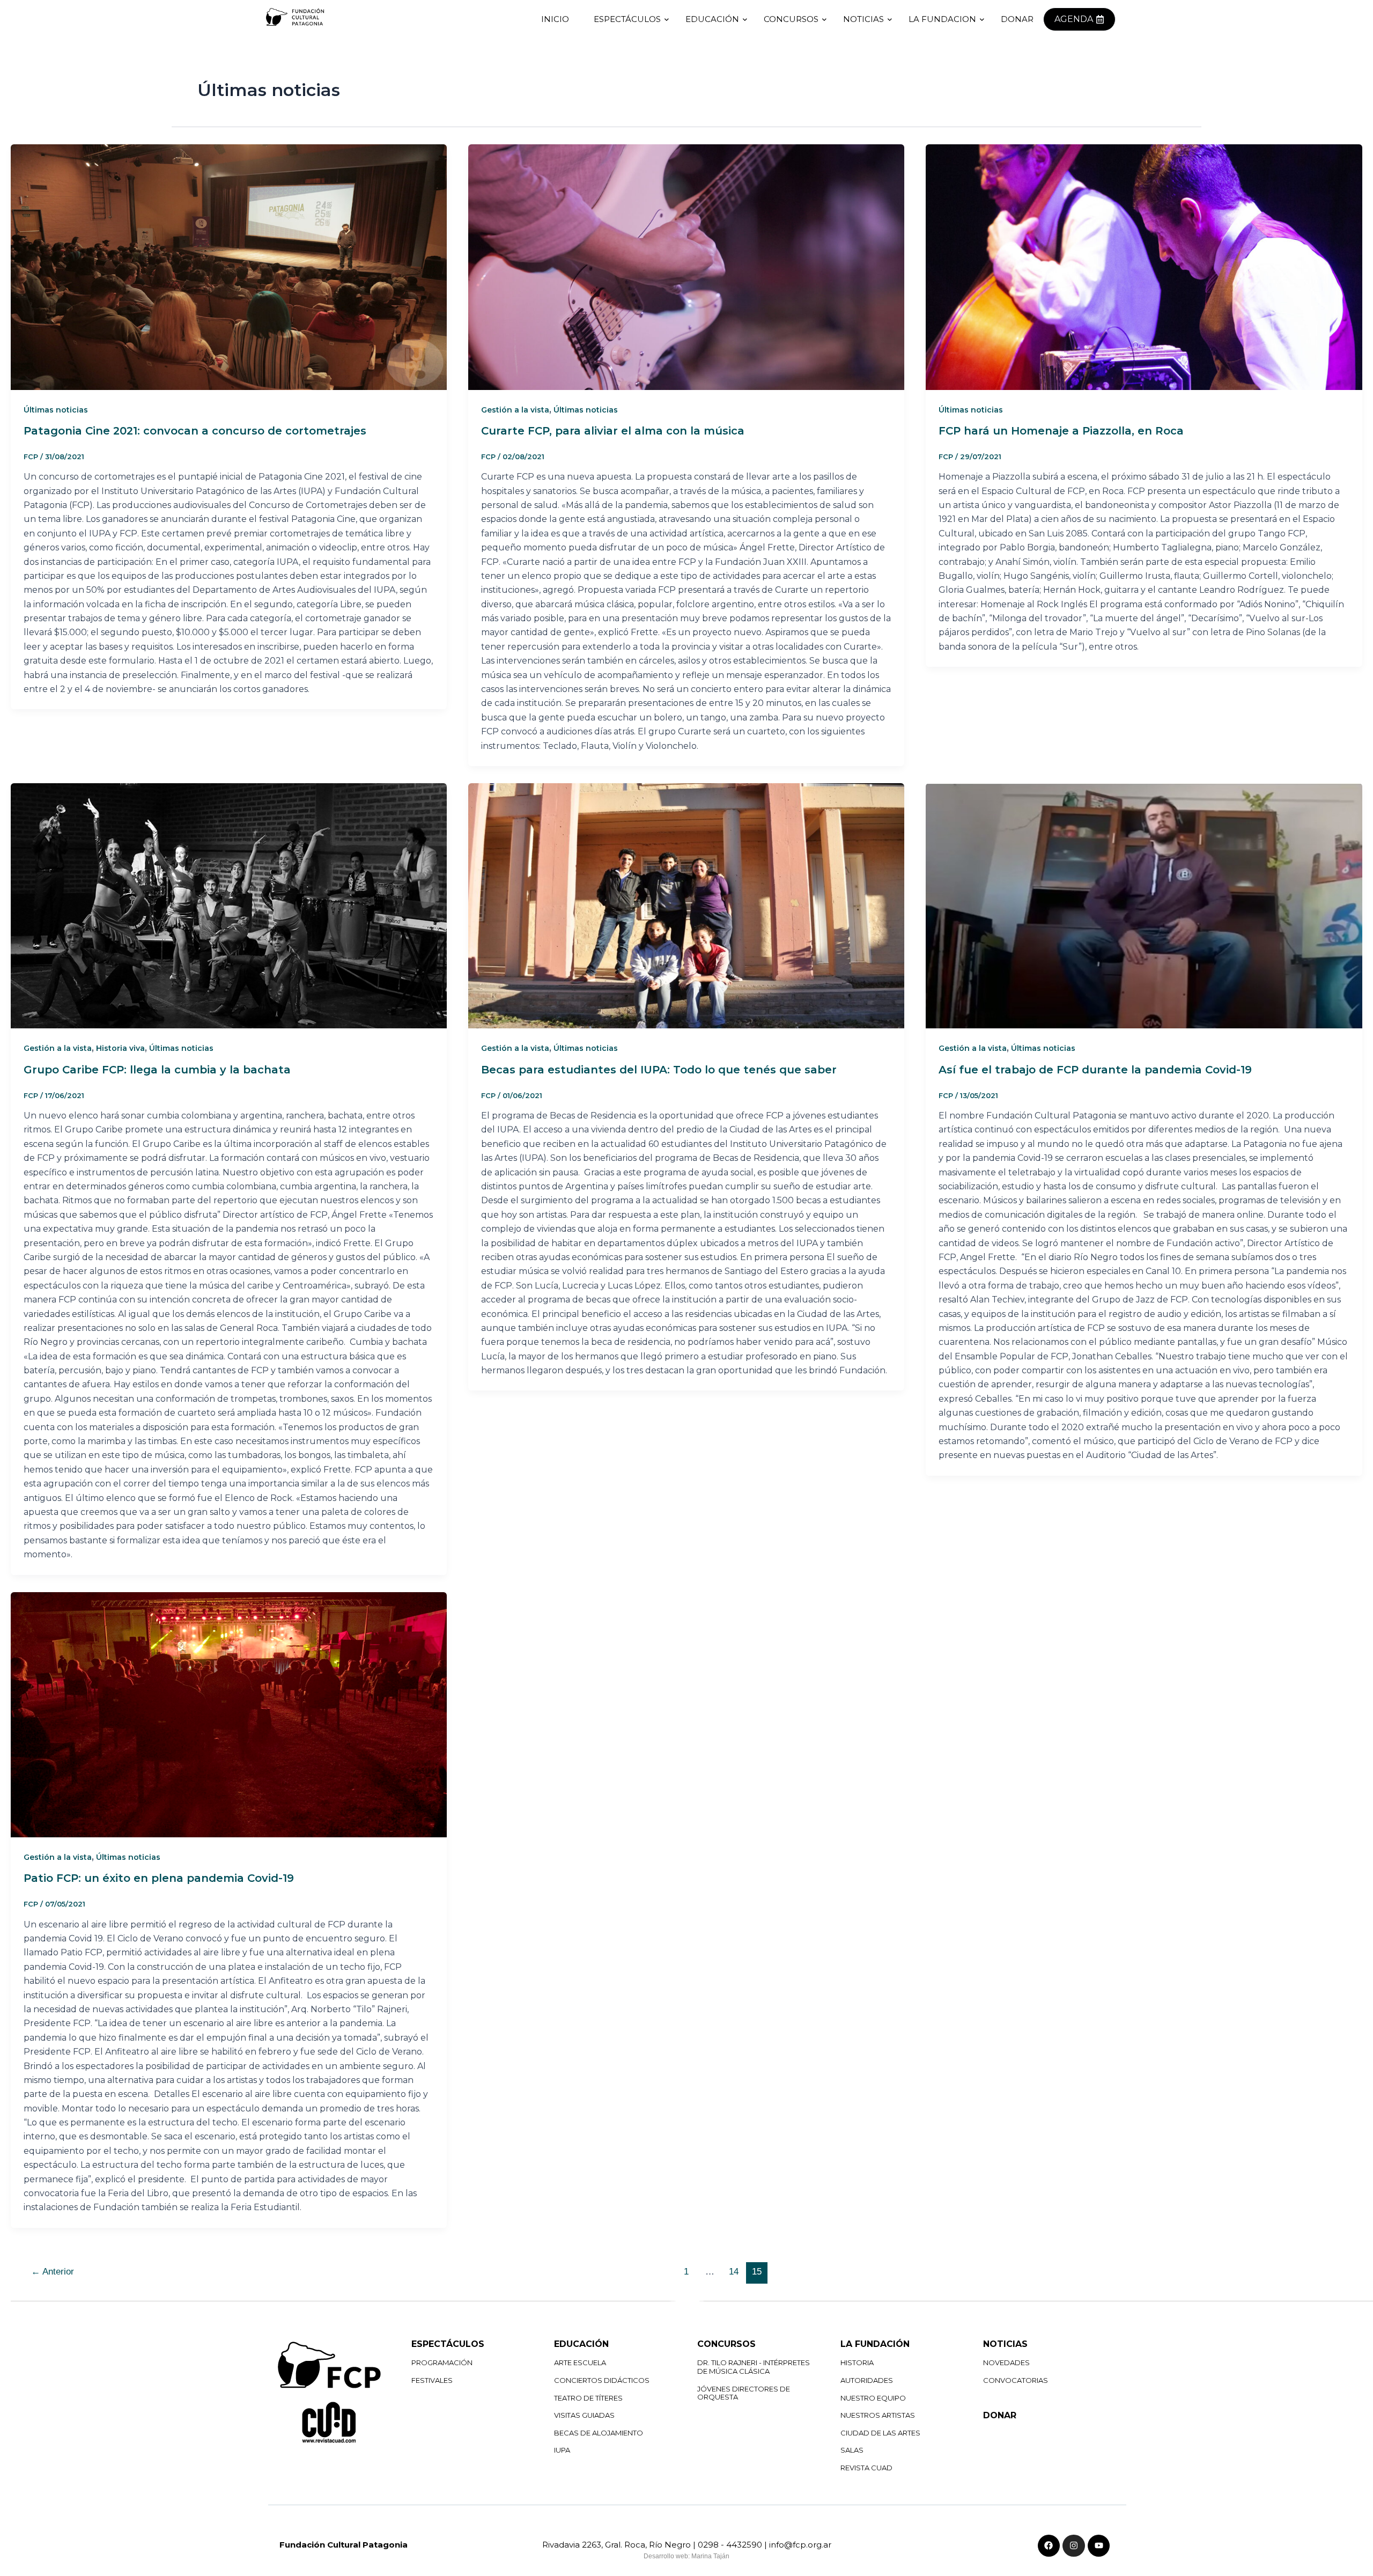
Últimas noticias (56, 410)
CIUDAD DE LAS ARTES (880, 2433)
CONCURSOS (791, 19)
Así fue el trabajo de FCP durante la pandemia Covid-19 (1095, 1070)
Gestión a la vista (515, 410)
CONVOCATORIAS (1016, 2380)
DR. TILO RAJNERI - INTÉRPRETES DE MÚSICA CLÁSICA (754, 2367)
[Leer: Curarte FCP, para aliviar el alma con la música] (686, 267)
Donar (1017, 19)
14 (734, 2272)
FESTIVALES (432, 2380)
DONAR (1000, 2415)
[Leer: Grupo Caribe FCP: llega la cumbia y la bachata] (229, 906)
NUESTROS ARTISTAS (878, 2415)
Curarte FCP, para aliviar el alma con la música (613, 431)
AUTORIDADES (867, 2380)
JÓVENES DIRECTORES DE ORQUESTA (744, 2393)
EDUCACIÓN (712, 19)
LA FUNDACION (942, 19)
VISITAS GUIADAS (584, 2415)
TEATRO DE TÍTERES (588, 2398)
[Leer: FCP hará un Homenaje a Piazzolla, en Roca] (1144, 267)
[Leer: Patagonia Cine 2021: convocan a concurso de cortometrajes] (229, 267)
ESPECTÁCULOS (627, 19)
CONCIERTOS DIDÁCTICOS (602, 2380)
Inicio (555, 19)
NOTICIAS (863, 19)
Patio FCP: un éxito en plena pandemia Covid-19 (159, 1878)
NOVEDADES (1006, 2362)
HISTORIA (857, 2362)
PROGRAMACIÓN (442, 2362)
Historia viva (120, 1048)
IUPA (562, 2450)
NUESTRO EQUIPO (873, 2398)
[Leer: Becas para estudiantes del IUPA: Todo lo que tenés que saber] (686, 906)
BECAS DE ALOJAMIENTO (599, 2433)
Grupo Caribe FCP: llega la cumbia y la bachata (157, 1070)
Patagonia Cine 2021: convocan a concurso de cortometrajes (195, 431)
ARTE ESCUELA (580, 2362)
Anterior (53, 2272)
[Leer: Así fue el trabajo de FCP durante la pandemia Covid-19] (1144, 906)
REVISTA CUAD (866, 2468)
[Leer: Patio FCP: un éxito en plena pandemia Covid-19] (229, 1715)
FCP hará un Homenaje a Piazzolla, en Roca (1061, 431)
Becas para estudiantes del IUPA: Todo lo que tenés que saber (659, 1070)
